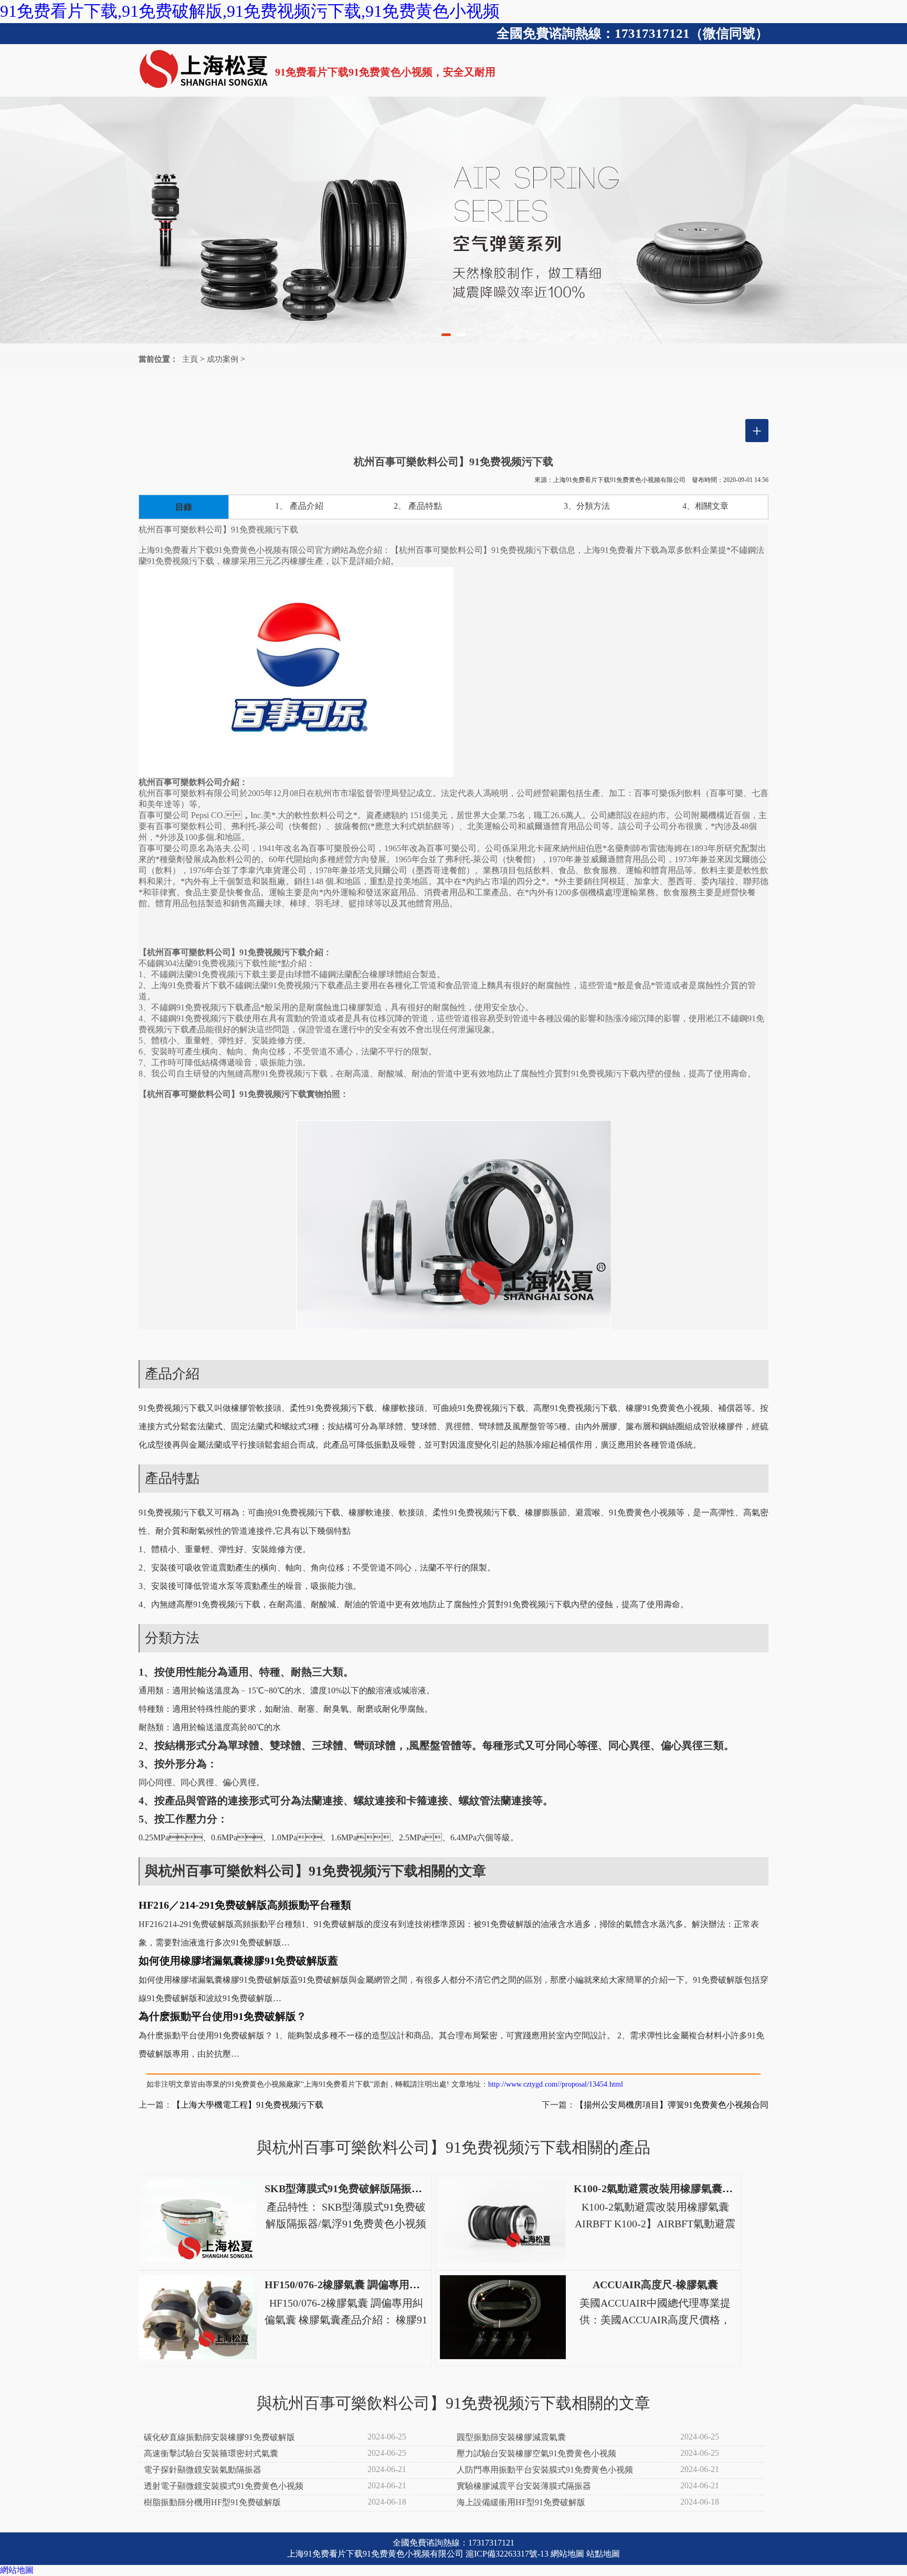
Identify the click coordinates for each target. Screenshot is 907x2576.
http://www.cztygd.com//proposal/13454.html (556, 2084)
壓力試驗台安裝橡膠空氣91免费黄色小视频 (536, 2453)
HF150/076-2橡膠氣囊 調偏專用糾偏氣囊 (358, 2285)
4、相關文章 (705, 506)
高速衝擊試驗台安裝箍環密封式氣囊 (211, 2453)
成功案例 (223, 359)
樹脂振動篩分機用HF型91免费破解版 (212, 2502)
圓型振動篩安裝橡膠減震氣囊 (511, 2437)
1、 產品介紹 (299, 506)
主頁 (190, 359)
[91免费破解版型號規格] (454, 220)
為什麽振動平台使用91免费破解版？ (223, 2016)
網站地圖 (567, 2554)
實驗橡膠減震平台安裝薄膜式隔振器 (524, 2486)
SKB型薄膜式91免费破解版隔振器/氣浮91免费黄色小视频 (397, 2188)
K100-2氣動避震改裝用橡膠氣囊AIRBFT (667, 2188)
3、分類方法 (587, 506)
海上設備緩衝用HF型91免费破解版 (521, 2502)
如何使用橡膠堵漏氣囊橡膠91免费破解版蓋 (238, 1961)
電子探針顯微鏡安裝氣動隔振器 (203, 2470)
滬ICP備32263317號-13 (507, 2554)
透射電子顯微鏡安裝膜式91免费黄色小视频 (224, 2486)
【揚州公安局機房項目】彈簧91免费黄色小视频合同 (672, 2105)
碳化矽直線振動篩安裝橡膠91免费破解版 (219, 2437)
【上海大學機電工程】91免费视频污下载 (248, 2105)
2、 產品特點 (418, 506)
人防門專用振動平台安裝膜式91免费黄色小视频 (545, 2470)
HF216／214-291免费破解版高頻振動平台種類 (245, 1905)
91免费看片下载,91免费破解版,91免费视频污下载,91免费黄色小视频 (250, 11)
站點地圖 (603, 2554)
